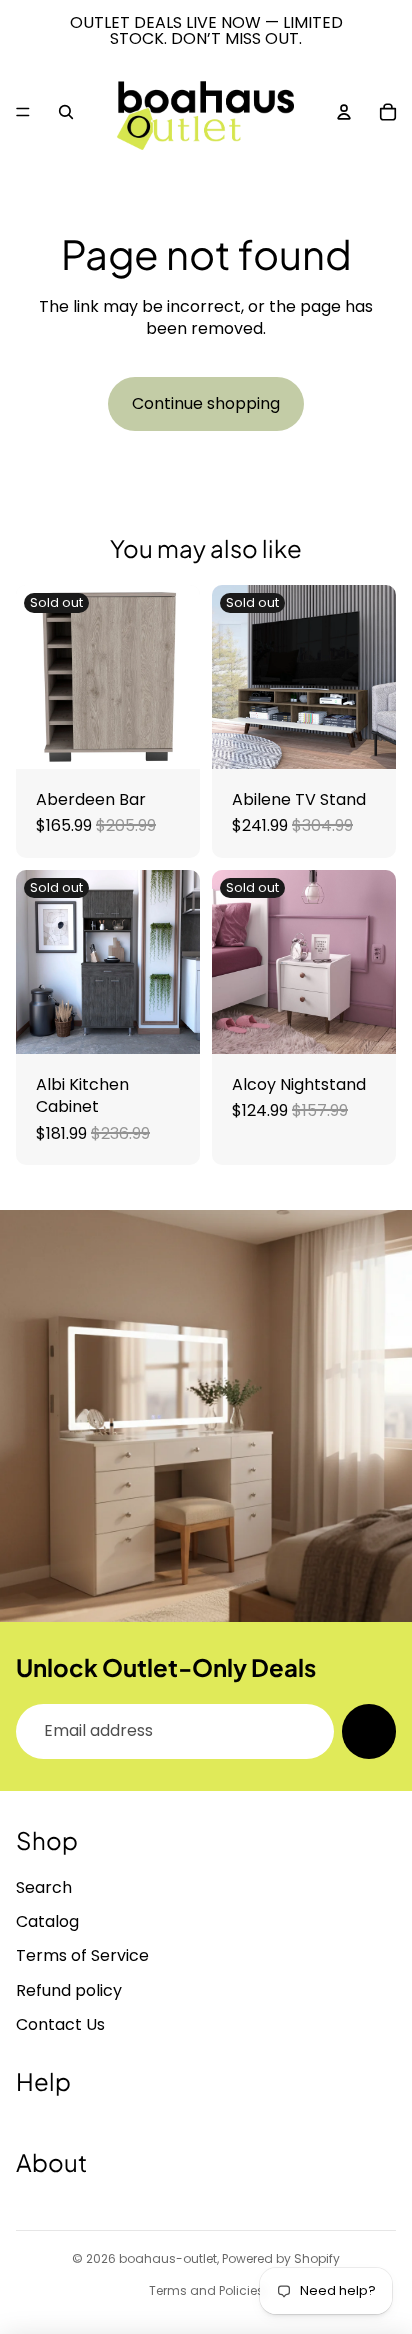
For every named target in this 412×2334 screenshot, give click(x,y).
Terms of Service (82, 1955)
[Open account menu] (344, 112)
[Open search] (66, 112)
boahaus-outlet (168, 2258)
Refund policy (69, 1990)
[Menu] (23, 112)
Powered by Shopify (281, 2258)
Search (44, 1887)
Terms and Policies (206, 2290)
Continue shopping (206, 403)
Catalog (47, 1921)
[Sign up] (369, 1731)
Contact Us (60, 2024)
